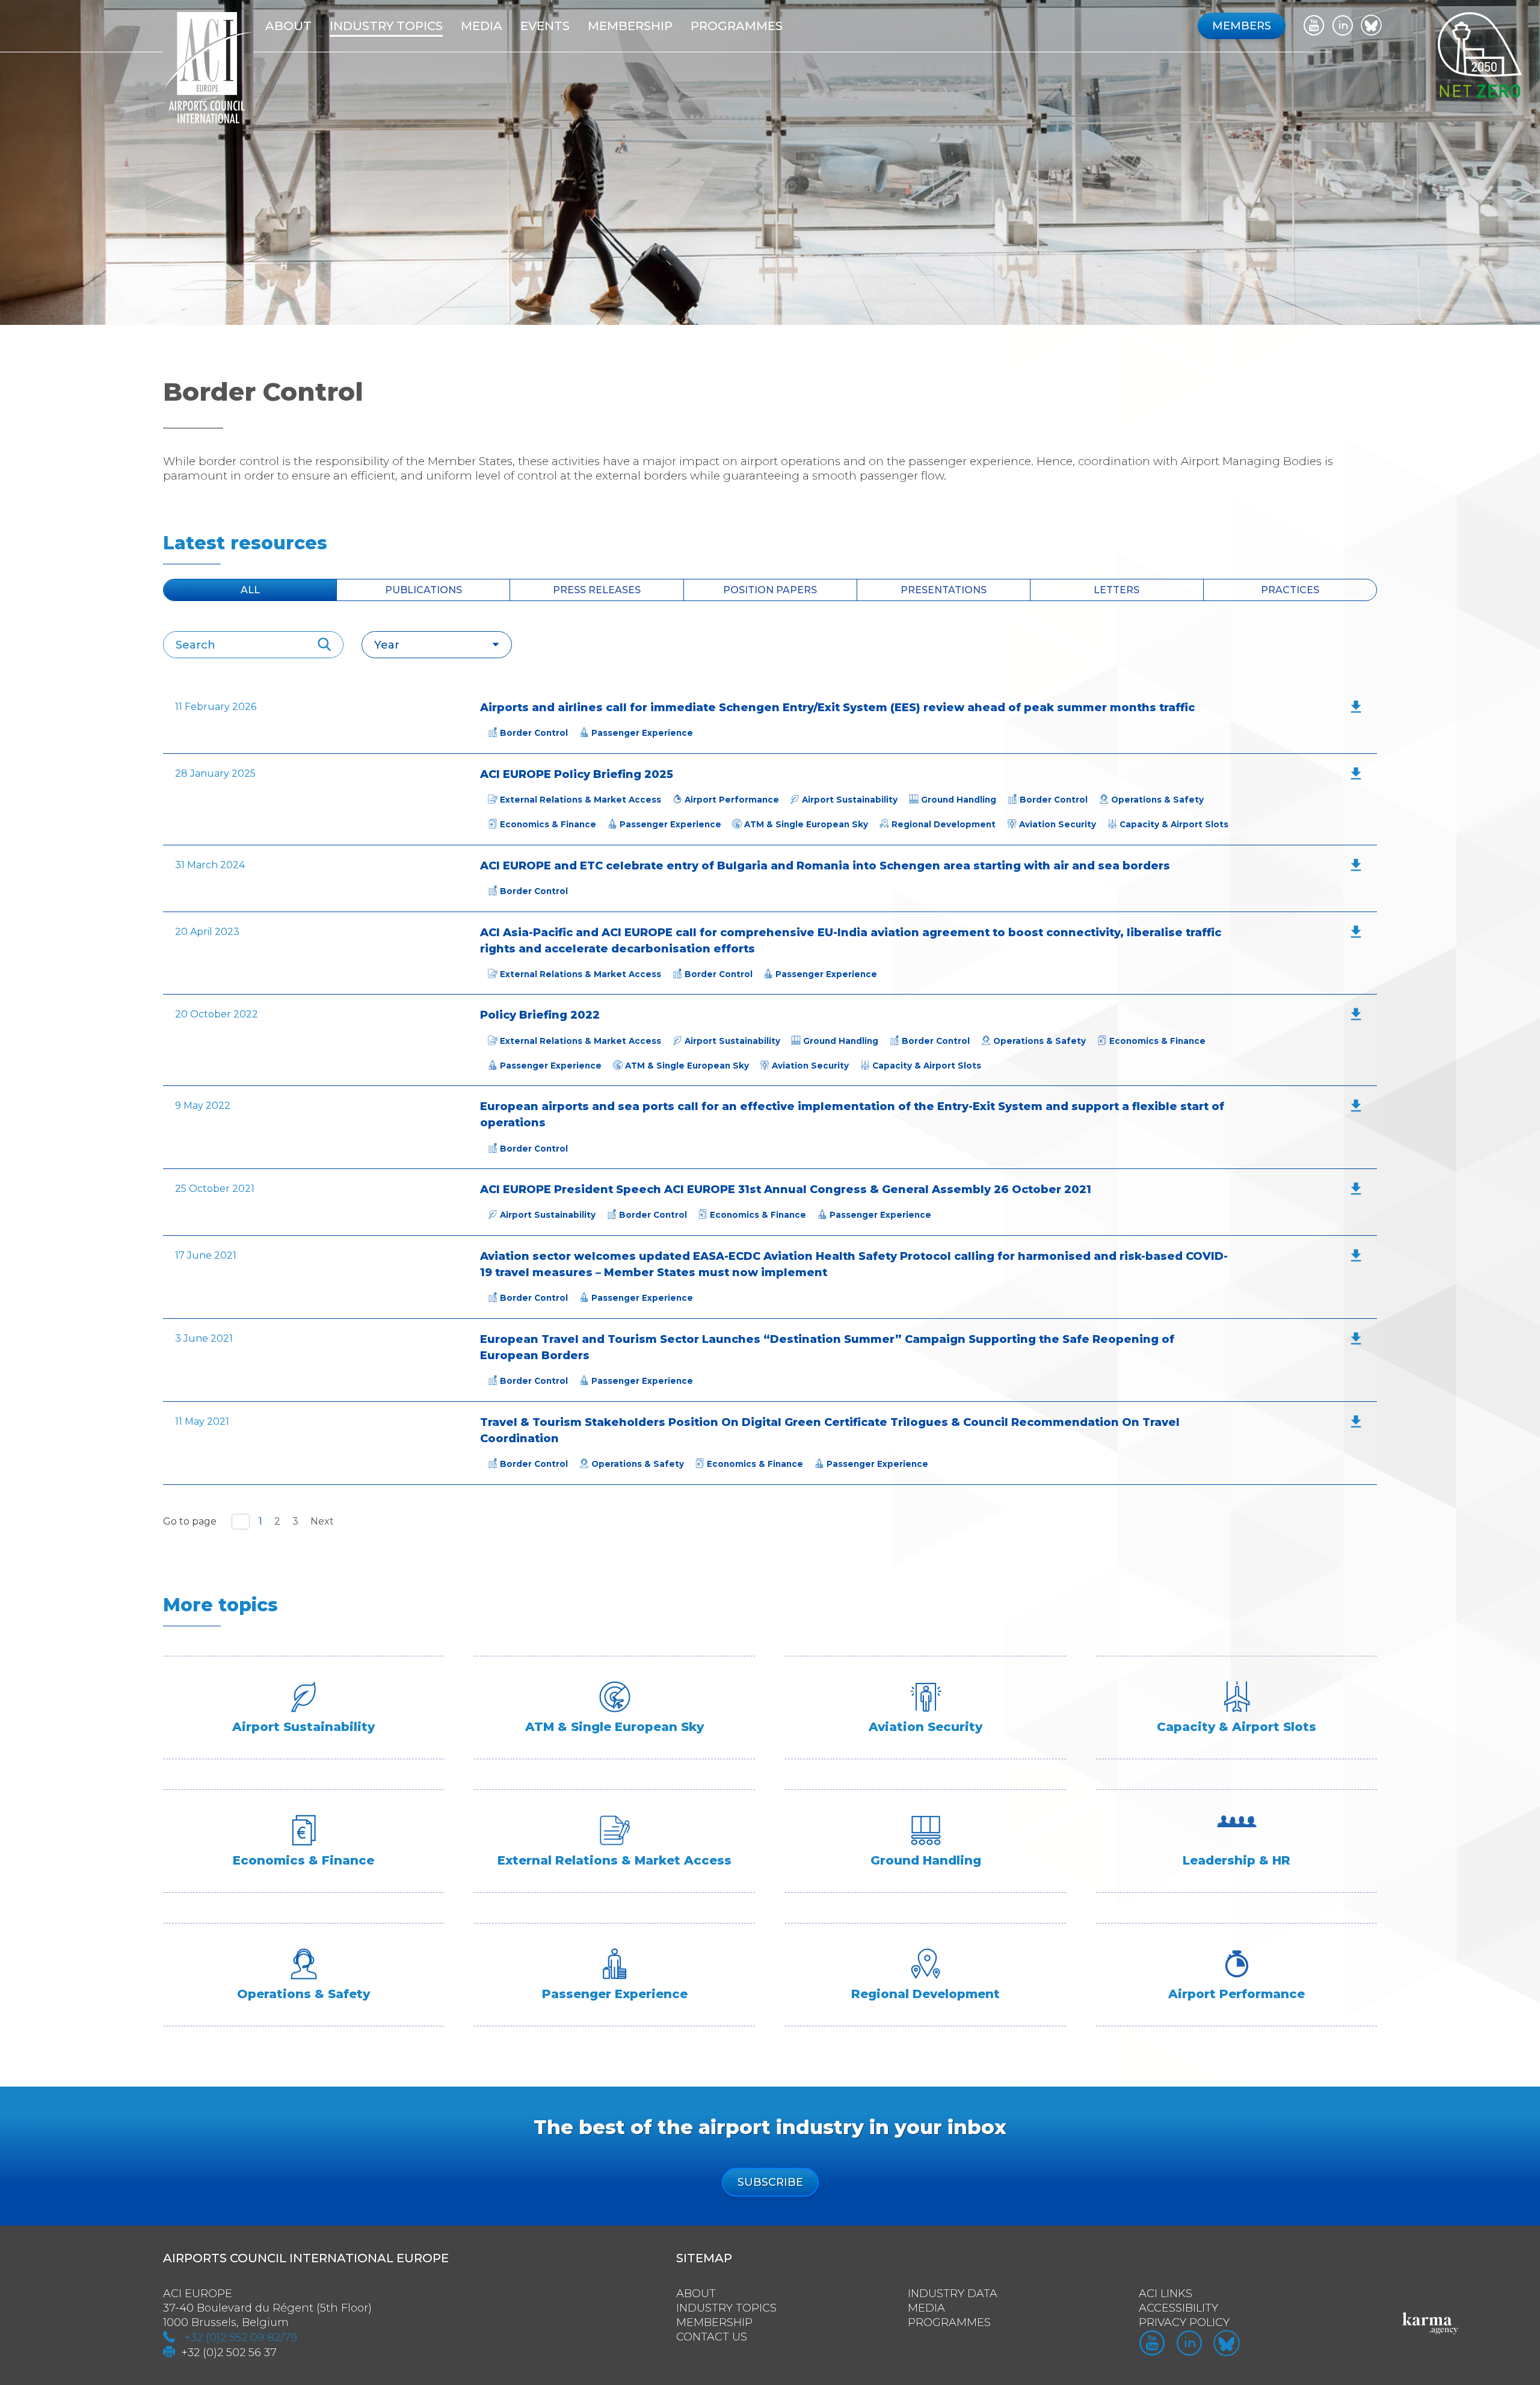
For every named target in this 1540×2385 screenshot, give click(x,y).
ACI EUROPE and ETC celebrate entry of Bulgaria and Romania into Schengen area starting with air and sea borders (825, 866)
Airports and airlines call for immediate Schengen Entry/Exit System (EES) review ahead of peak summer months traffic (837, 708)
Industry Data (953, 2294)
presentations (944, 590)
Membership (714, 2322)
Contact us (712, 2337)
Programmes (737, 26)
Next (322, 1521)
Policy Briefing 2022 (540, 1015)
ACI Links (1166, 2294)
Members (1242, 26)
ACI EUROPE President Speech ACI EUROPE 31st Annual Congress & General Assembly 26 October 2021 (786, 1189)
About (288, 26)
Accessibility (1178, 2308)
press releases (597, 590)
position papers (770, 590)
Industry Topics (726, 2308)
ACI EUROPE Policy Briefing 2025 (577, 774)
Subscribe (770, 2182)
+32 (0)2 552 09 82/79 (241, 2337)
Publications (423, 590)
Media (482, 26)
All (250, 590)
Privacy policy (1184, 2322)
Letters (1116, 590)
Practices (1290, 590)
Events (545, 26)
